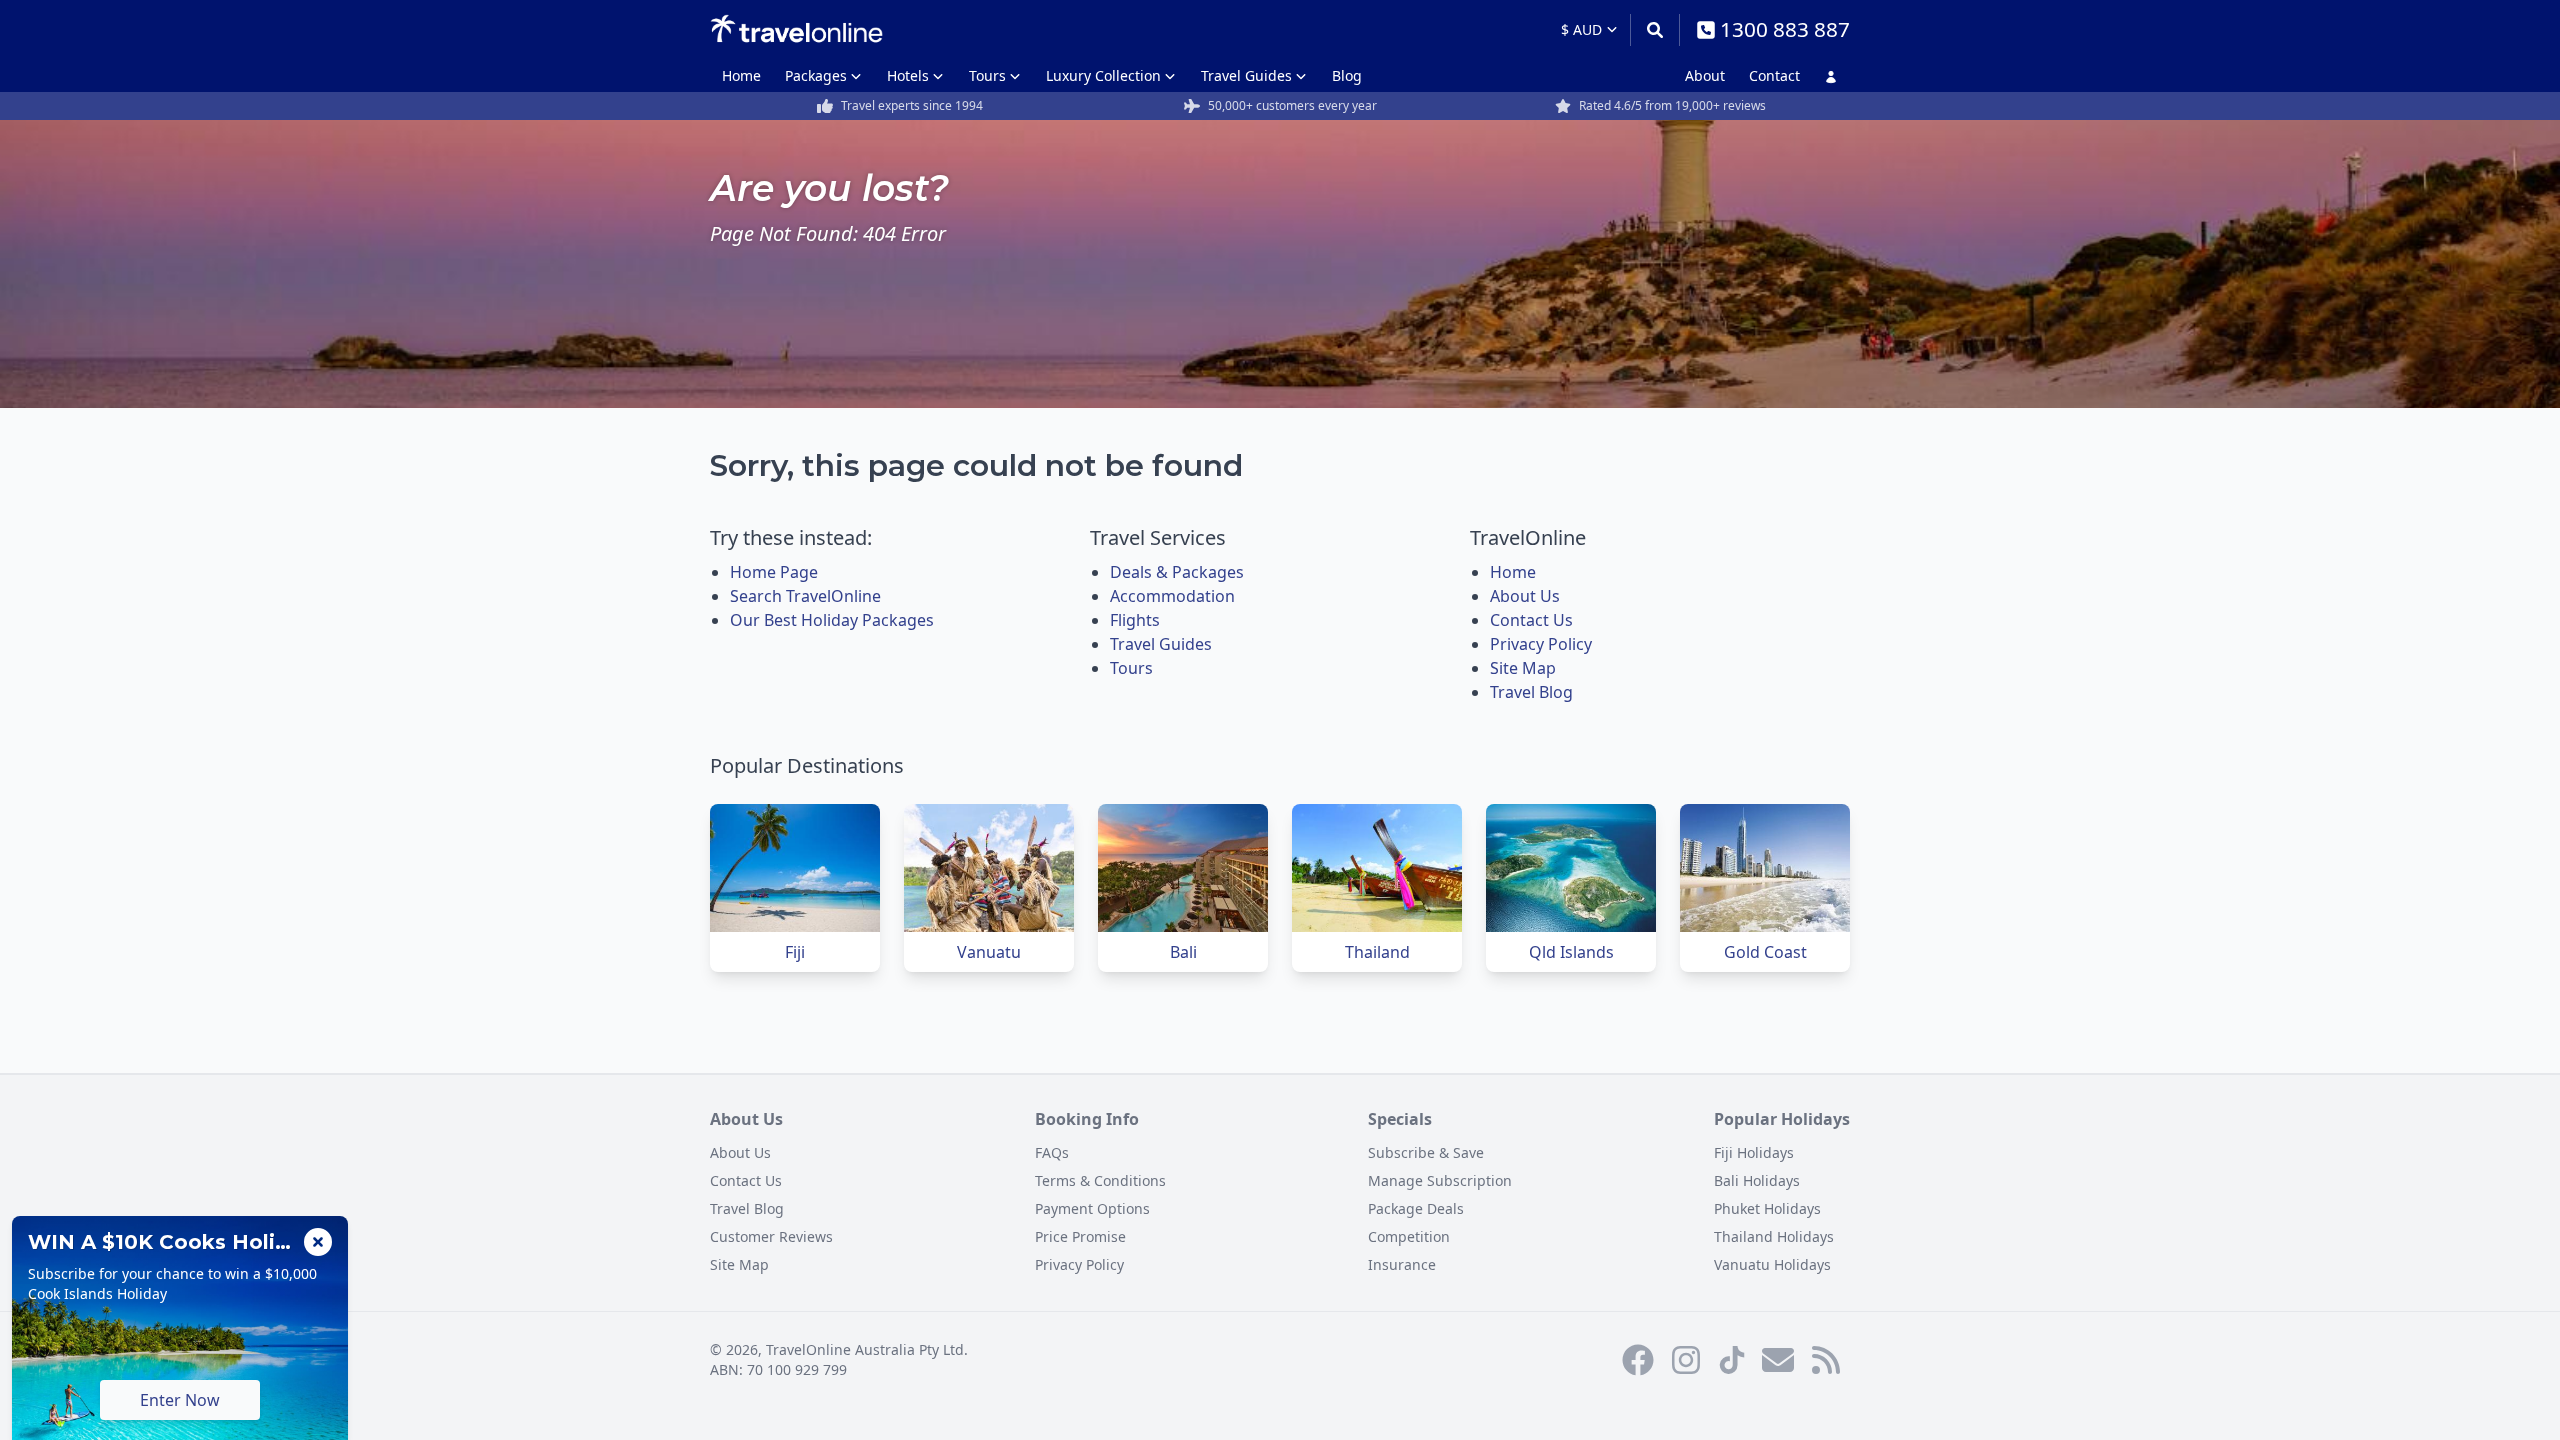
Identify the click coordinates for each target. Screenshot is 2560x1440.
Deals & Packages (1177, 572)
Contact (1774, 75)
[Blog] (1826, 1360)
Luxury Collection (1103, 75)
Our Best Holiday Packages (832, 620)
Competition (1409, 1236)
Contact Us (1531, 620)
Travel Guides (1246, 75)
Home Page (774, 572)
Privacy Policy (1541, 644)
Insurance (1402, 1264)
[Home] (796, 29)
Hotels (908, 75)
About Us (1525, 596)
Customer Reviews (771, 1236)
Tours (987, 75)
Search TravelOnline (805, 596)
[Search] (1654, 30)
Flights (1135, 620)
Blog (1347, 75)
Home (741, 75)
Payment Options (1092, 1208)
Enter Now (180, 1400)
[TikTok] (1732, 1360)
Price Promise (1080, 1236)
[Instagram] (1686, 1360)
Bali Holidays (1757, 1180)
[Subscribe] (1778, 1360)
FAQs (1052, 1152)
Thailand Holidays (1774, 1236)
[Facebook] (1638, 1360)
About (1705, 75)
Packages (816, 75)
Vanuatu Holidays (1772, 1264)
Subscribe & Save (1426, 1152)
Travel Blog (1531, 692)
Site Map (1523, 668)
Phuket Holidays (1767, 1208)
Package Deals (1416, 1208)
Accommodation (1172, 596)
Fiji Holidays (1754, 1152)
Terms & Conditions (1100, 1180)
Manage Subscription (1440, 1180)
